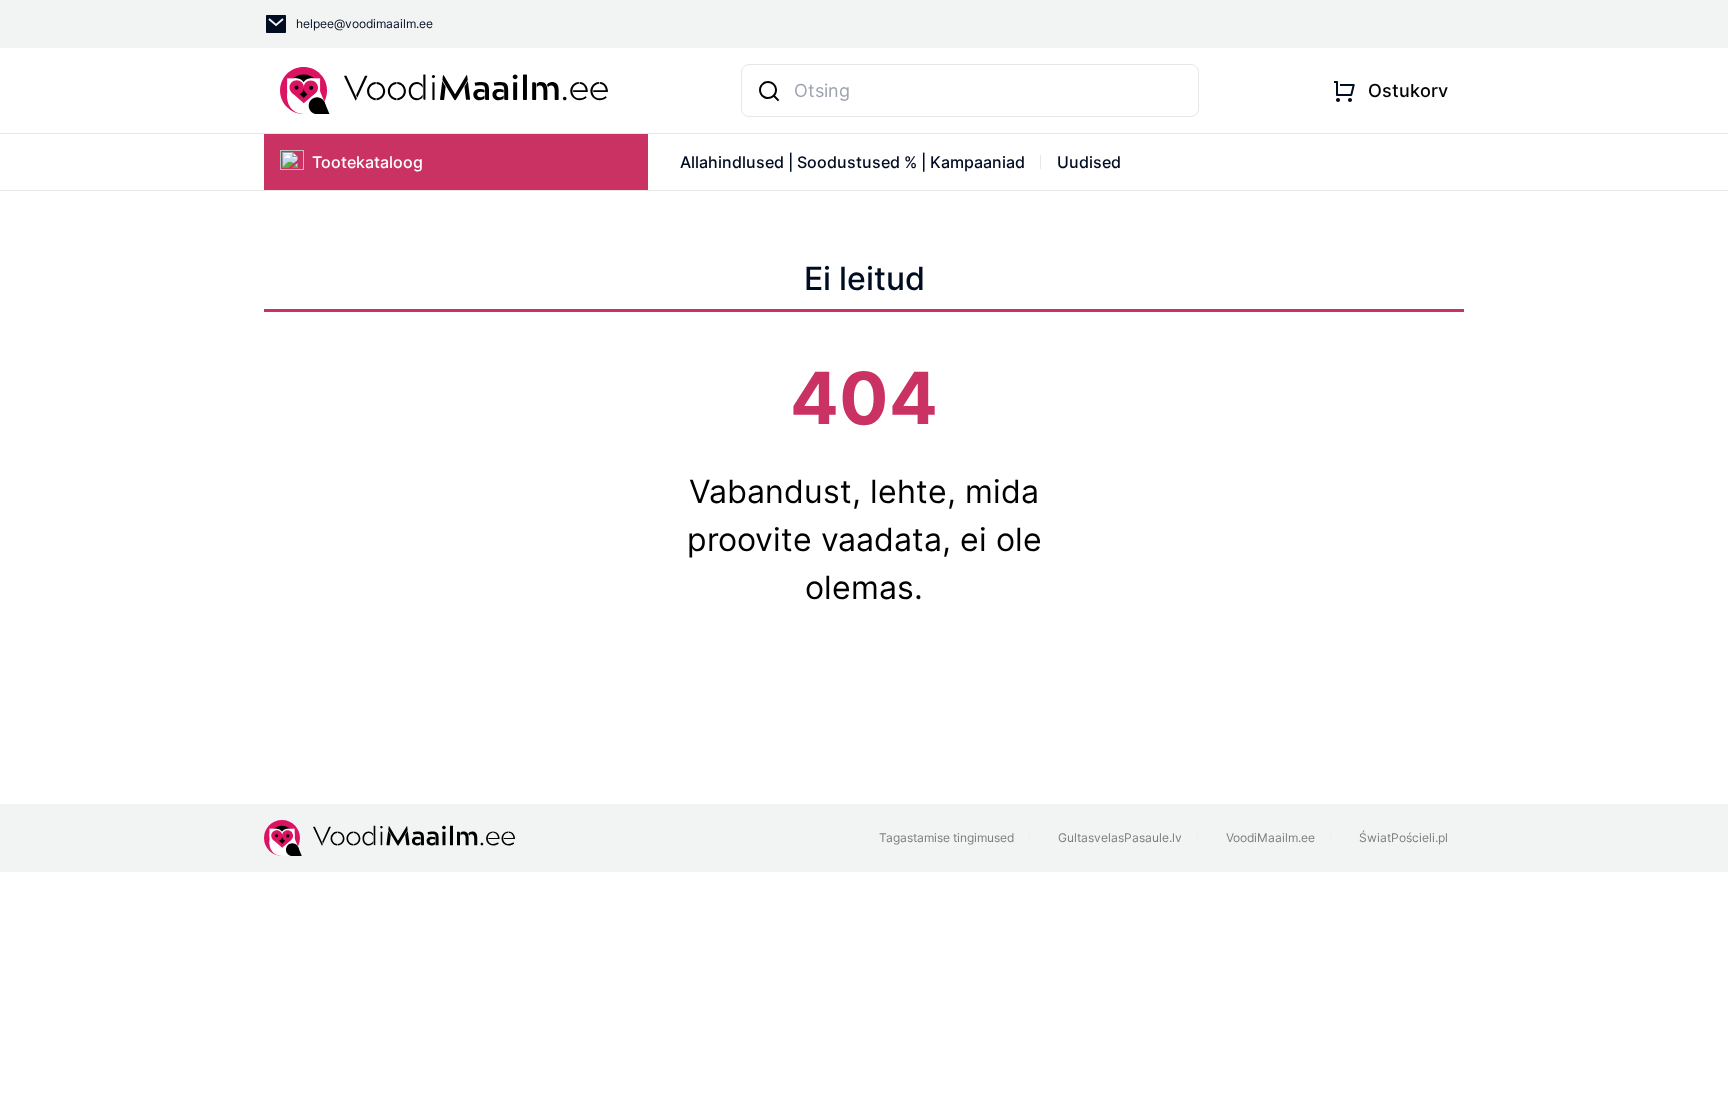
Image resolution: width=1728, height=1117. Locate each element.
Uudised (1089, 162)
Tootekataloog (367, 162)
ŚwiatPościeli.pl (1403, 837)
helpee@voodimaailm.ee (364, 23)
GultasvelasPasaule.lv (1120, 837)
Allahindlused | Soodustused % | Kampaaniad (852, 162)
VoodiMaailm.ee (1270, 837)
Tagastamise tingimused (946, 837)
